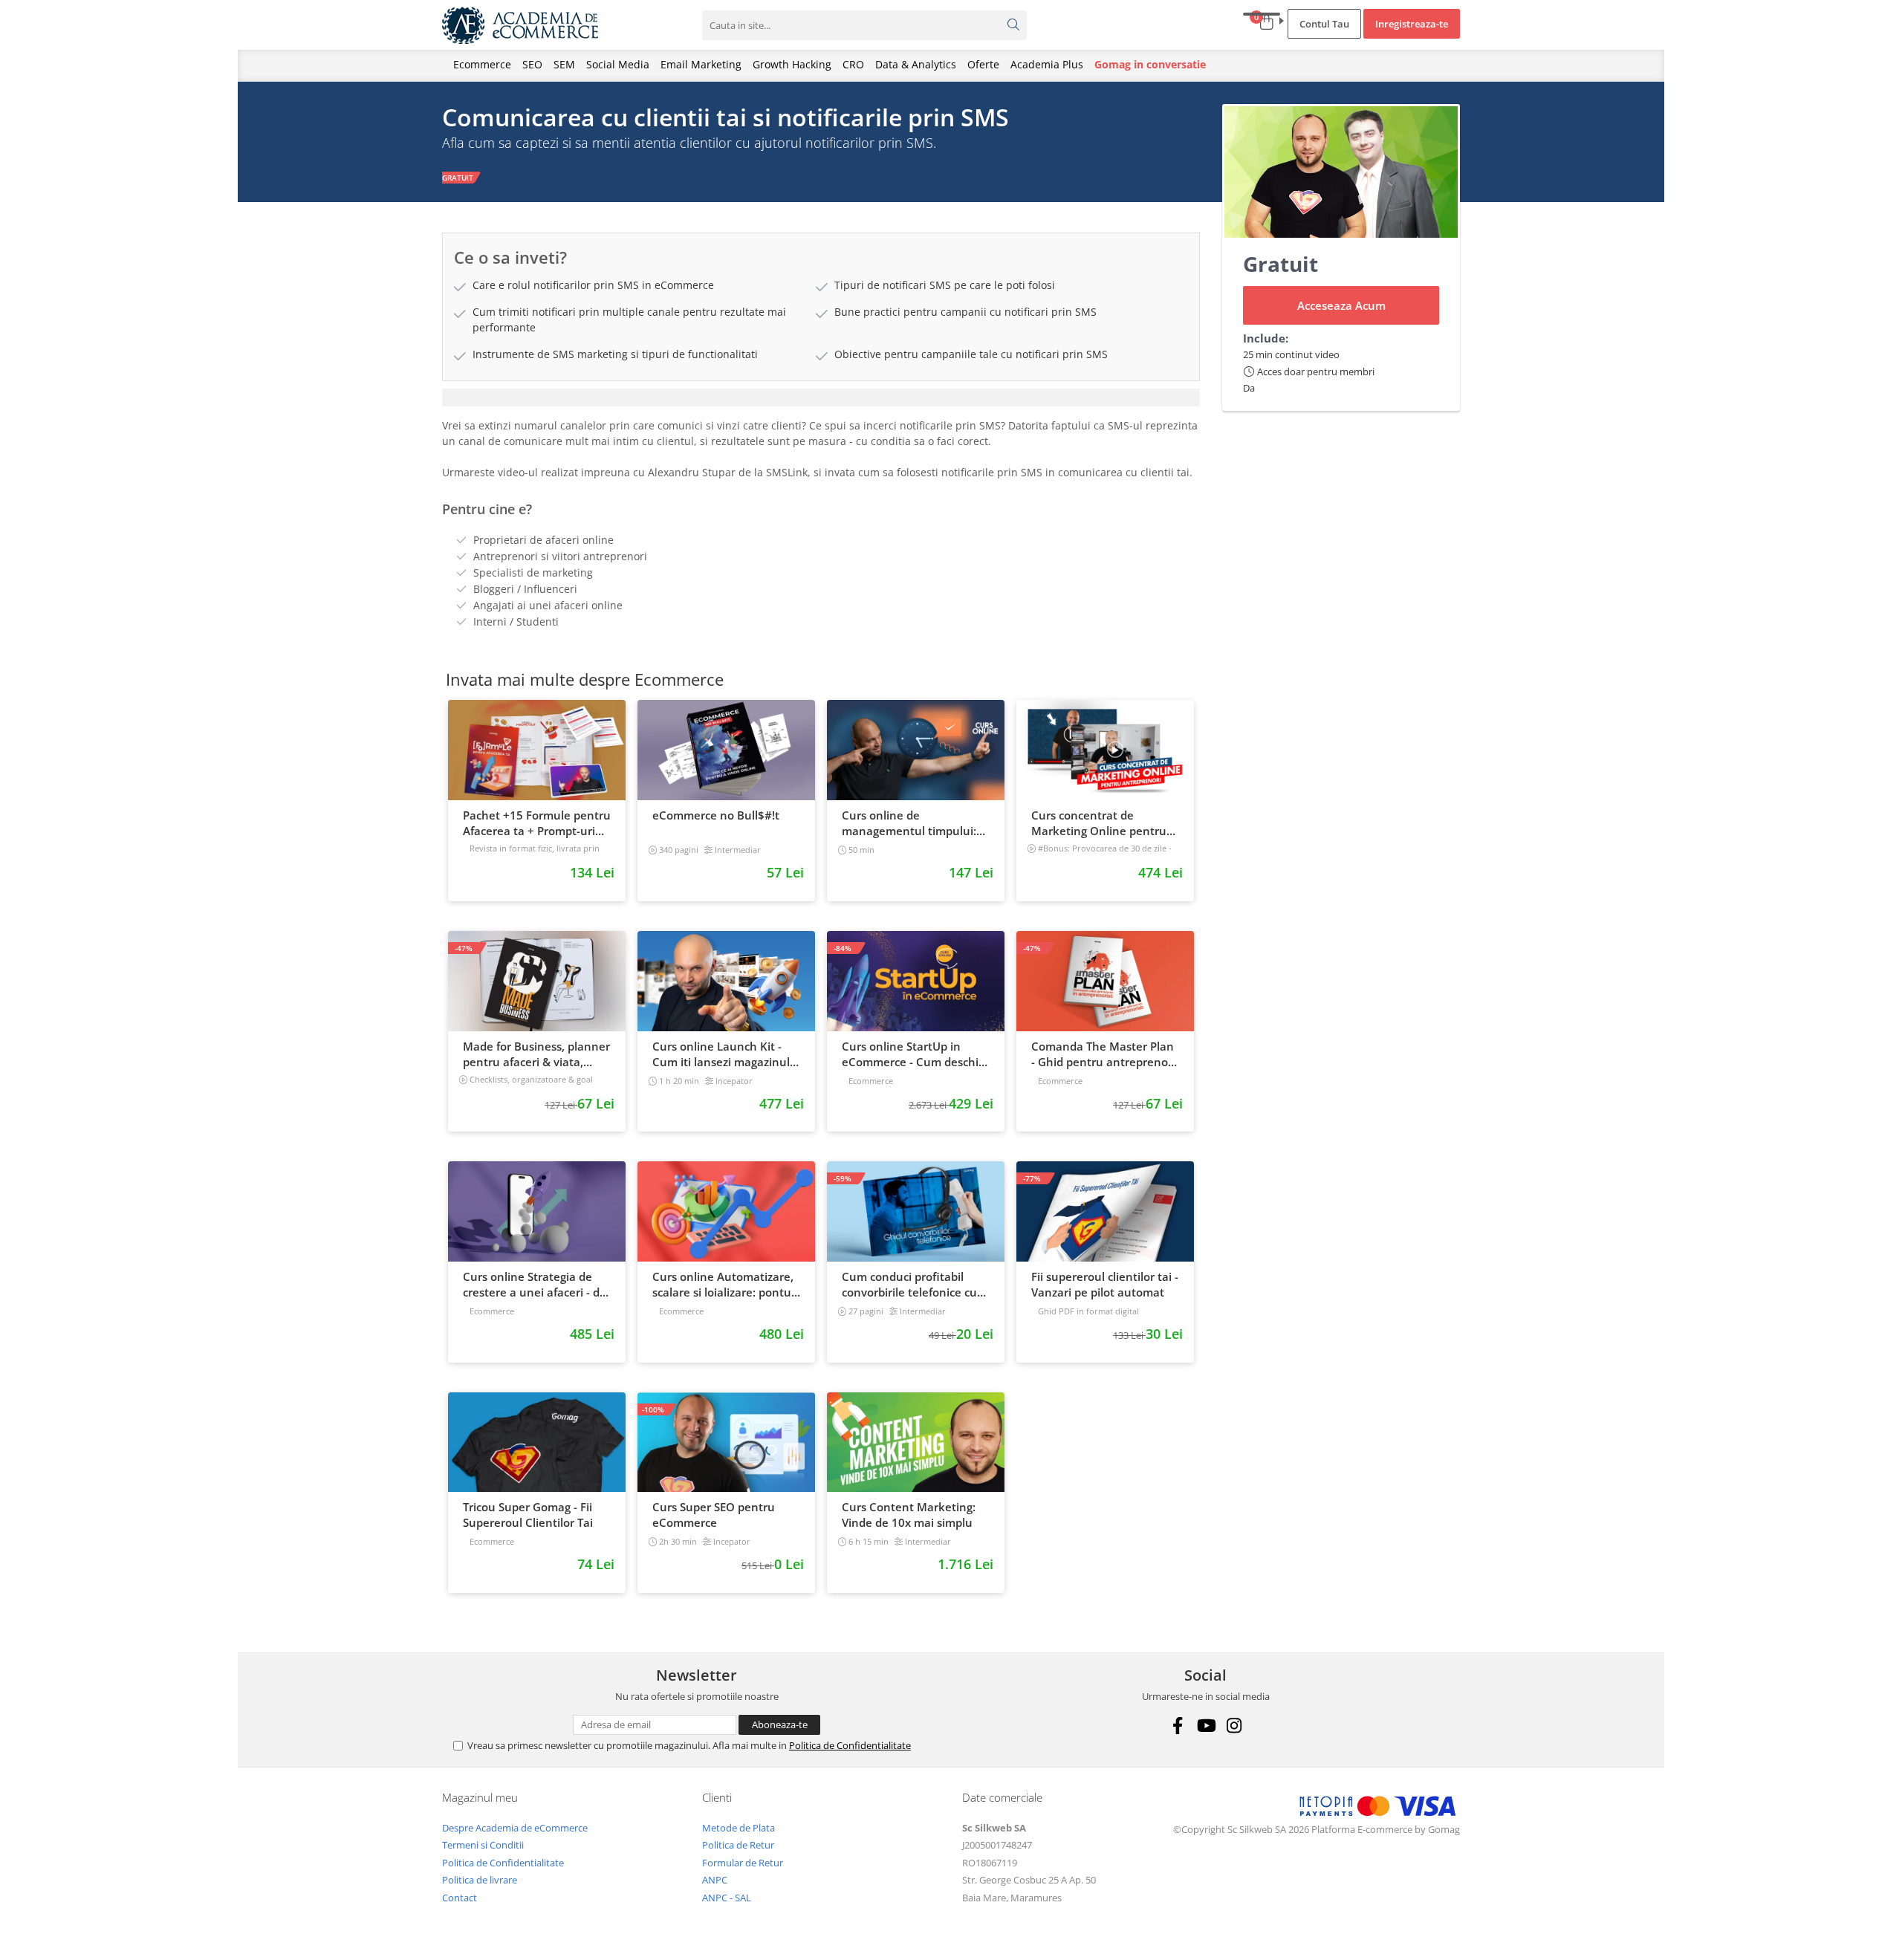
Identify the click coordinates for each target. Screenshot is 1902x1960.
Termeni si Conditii (483, 1845)
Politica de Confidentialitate (850, 1745)
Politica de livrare (480, 1880)
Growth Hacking (792, 64)
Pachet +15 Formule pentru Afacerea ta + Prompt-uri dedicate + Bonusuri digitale (537, 823)
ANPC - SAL (727, 1898)
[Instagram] (1234, 1726)
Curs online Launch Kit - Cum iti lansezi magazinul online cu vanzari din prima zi (726, 1054)
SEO (532, 64)
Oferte (983, 64)
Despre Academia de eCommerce (515, 1828)
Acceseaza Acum (1341, 305)
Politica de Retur (738, 1845)
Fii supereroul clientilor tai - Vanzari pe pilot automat (1105, 1284)
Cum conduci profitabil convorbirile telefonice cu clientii (909, 1285)
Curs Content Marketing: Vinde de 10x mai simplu (909, 1515)
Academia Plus (1047, 64)
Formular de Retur (743, 1863)
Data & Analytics (916, 64)
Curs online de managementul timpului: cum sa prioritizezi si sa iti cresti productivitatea (910, 823)
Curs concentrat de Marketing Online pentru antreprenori (1099, 823)
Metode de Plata (739, 1828)
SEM (564, 64)
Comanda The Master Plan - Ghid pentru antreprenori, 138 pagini (1105, 1054)
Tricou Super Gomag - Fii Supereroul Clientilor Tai (528, 1515)
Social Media (618, 64)
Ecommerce (482, 64)
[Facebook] (1177, 1726)
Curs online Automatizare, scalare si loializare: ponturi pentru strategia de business (726, 1285)
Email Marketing (701, 64)
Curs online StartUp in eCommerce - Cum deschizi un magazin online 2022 (914, 1054)
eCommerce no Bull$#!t (716, 815)
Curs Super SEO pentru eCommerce (714, 1515)
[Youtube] (1205, 1726)
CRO (853, 64)
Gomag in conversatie (1150, 64)
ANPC (715, 1880)
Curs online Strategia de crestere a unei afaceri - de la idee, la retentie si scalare (535, 1285)
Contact (460, 1898)
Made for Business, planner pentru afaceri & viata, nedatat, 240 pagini (536, 1054)
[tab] (821, 397)
